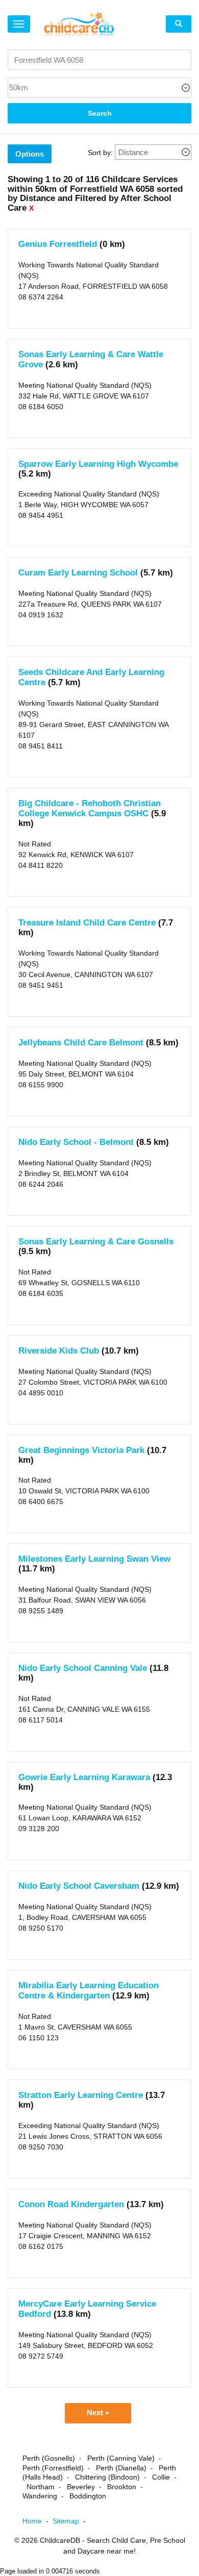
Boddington (88, 2496)
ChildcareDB (60, 2540)
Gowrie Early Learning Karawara (84, 1777)
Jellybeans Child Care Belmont (81, 1043)
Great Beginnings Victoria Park (81, 1450)
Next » (98, 2413)
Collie (161, 2477)
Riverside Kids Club (59, 1351)
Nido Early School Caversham (79, 1886)
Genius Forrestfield (58, 244)
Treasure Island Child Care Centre (87, 923)
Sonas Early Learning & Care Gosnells (96, 1242)
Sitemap (71, 2521)
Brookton (122, 2487)
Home (38, 2521)
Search (100, 113)
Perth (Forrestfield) (53, 2468)
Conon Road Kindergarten (71, 2204)
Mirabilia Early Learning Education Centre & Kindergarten (89, 1991)
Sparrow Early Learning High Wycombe (98, 464)
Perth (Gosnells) (49, 2458)
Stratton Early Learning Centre (81, 2095)
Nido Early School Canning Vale (83, 1668)
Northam (41, 2487)
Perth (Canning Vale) (121, 2458)
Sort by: (100, 153)
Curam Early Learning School (78, 573)
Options (30, 154)
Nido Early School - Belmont (76, 1142)
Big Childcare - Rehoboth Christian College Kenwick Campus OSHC (90, 808)
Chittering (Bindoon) (107, 2477)
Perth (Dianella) (121, 2468)
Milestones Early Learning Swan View (94, 1559)
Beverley (81, 2487)
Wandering (40, 2496)
